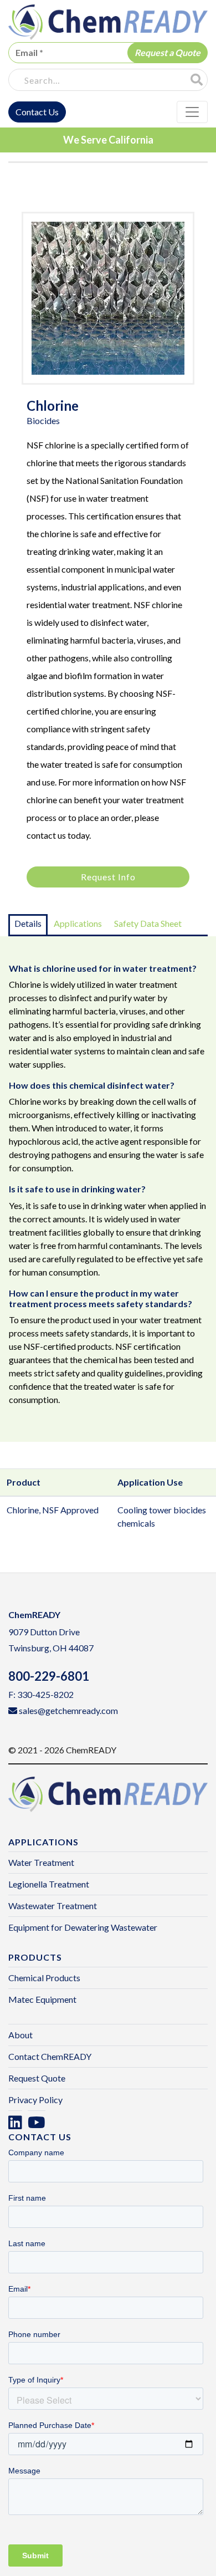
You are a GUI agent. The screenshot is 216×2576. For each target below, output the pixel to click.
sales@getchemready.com (68, 1710)
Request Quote (37, 2078)
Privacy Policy (35, 2100)
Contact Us (37, 112)
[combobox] (96, 80)
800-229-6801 (49, 1676)
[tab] (28, 925)
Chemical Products (44, 1978)
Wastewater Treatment (53, 1906)
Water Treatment (41, 1862)
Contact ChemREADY (50, 2056)
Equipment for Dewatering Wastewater (83, 1927)
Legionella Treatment (49, 1884)
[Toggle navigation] (192, 112)
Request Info (108, 877)
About (20, 2035)
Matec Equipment (42, 1999)
